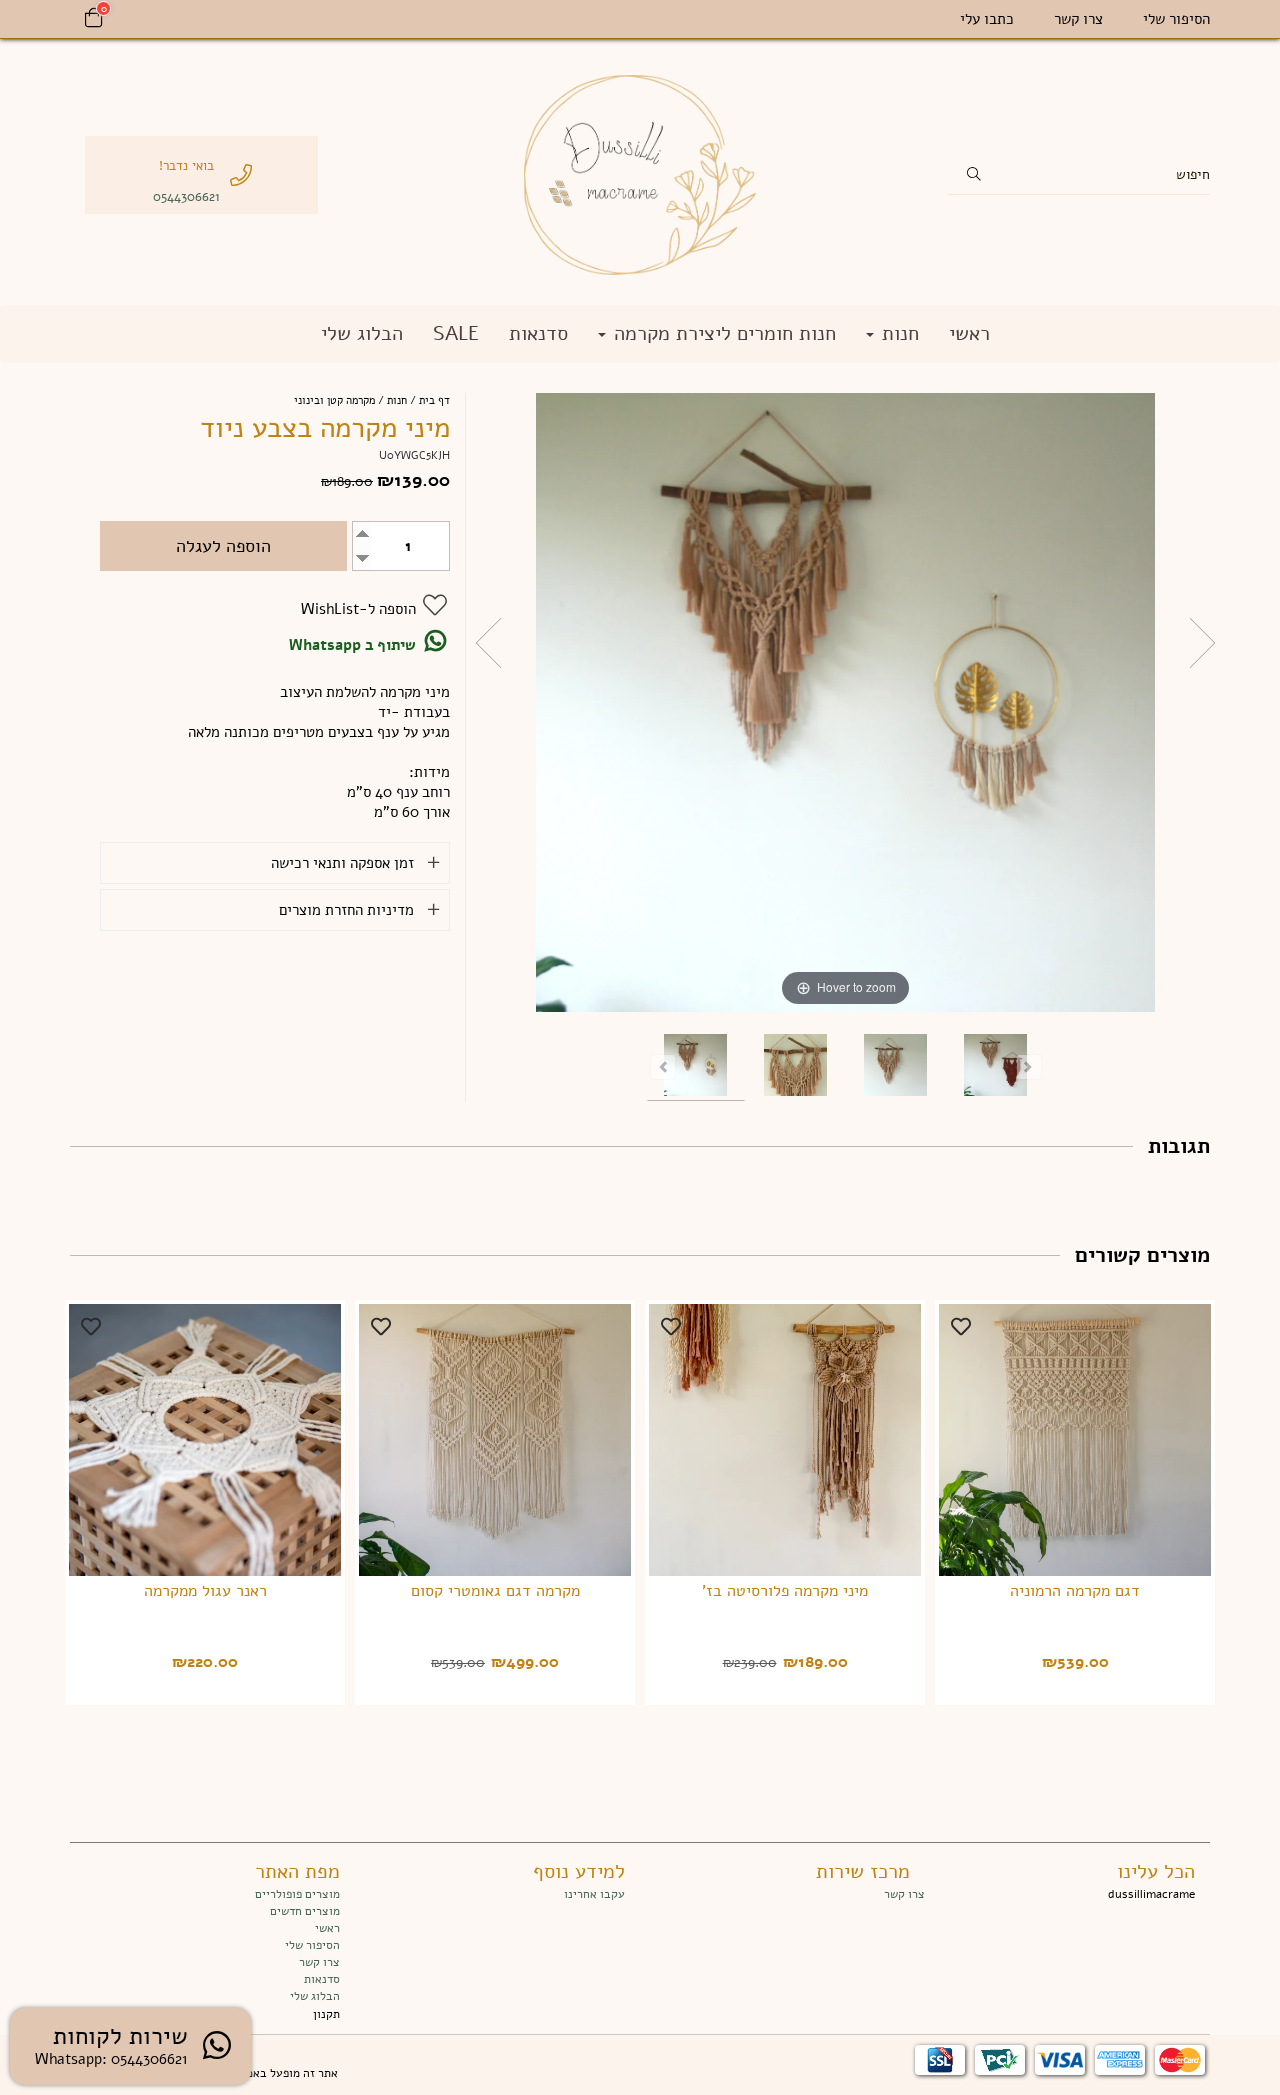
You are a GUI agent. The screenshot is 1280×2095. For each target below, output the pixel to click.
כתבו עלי (987, 19)
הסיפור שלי (1176, 19)
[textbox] (782, 1894)
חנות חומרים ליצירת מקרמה (722, 333)
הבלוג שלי (362, 333)
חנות (897, 333)
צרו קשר (1078, 19)
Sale (456, 333)
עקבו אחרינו (594, 1894)
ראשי (969, 333)
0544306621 (186, 196)
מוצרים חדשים (305, 1911)
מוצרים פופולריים (297, 1894)
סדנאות (538, 333)
